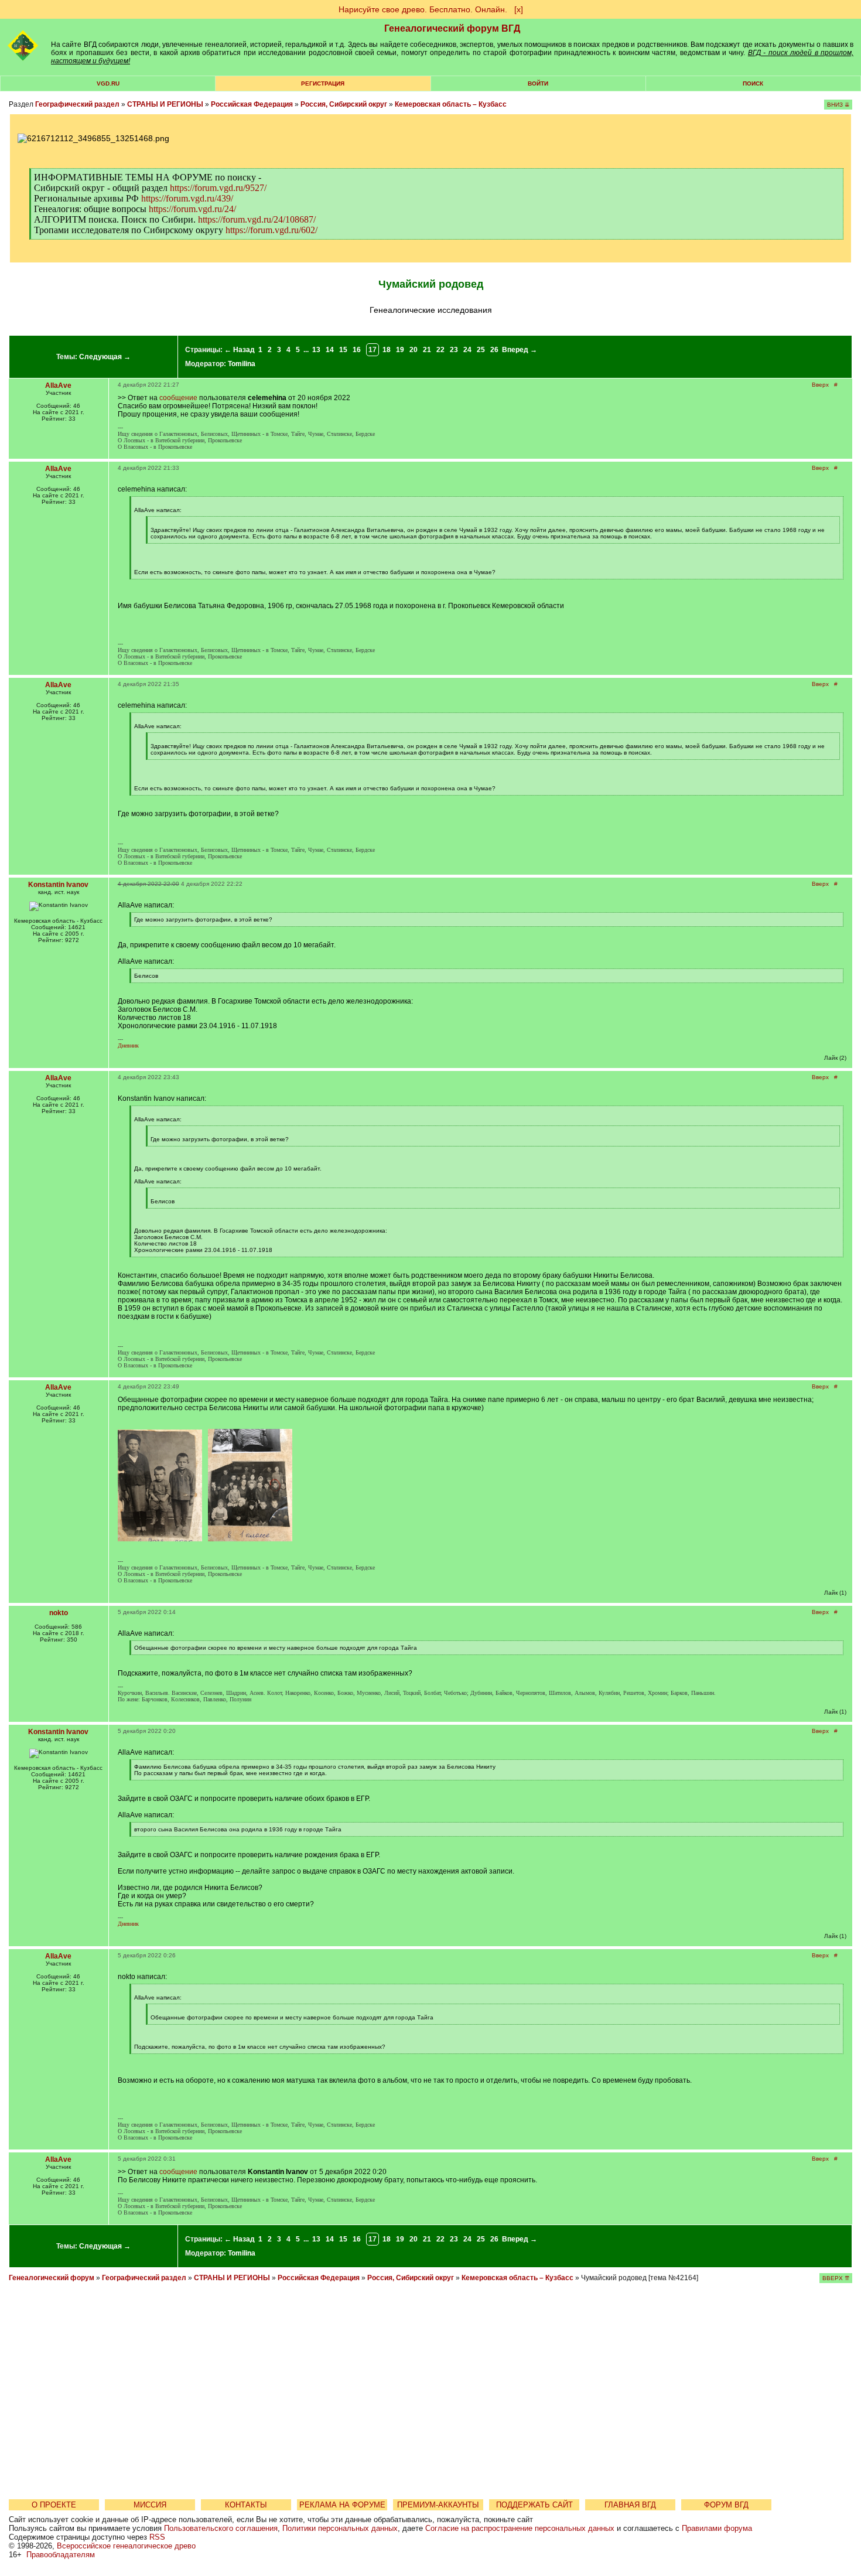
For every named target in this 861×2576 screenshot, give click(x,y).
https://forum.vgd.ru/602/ (271, 230)
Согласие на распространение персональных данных (520, 2528)
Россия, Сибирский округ (344, 104)
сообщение (178, 398)
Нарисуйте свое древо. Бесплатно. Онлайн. (423, 9)
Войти (538, 83)
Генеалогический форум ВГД (452, 28)
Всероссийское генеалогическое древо (126, 2546)
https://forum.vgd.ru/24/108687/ (257, 219)
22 (440, 350)
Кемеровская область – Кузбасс (451, 104)
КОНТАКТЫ (246, 2505)
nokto (59, 1613)
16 (357, 350)
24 (467, 350)
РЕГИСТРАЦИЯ (323, 83)
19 (400, 350)
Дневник (128, 1045)
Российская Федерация (252, 104)
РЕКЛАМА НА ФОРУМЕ (342, 2505)
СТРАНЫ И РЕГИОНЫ (165, 104)
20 (414, 350)
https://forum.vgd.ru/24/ (192, 209)
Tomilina (242, 364)
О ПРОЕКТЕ (54, 2505)
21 (427, 350)
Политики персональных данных (340, 2528)
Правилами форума (717, 2528)
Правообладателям (61, 2555)
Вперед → (520, 350)
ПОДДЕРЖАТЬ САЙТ (534, 2505)
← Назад (240, 350)
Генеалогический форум (52, 2278)
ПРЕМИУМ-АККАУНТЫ (438, 2505)
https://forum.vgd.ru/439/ (187, 198)
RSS (157, 2537)
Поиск (753, 83)
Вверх (820, 385)
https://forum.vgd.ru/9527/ (218, 188)
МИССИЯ (150, 2505)
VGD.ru (108, 83)
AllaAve (58, 385)
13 (316, 350)
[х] (519, 9)
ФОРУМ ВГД (726, 2505)
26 (494, 350)
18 (387, 350)
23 (454, 350)
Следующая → (105, 357)
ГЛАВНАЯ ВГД (630, 2505)
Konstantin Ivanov (58, 885)
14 (330, 350)
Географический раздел (77, 104)
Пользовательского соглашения (221, 2528)
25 (481, 350)
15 (343, 350)
